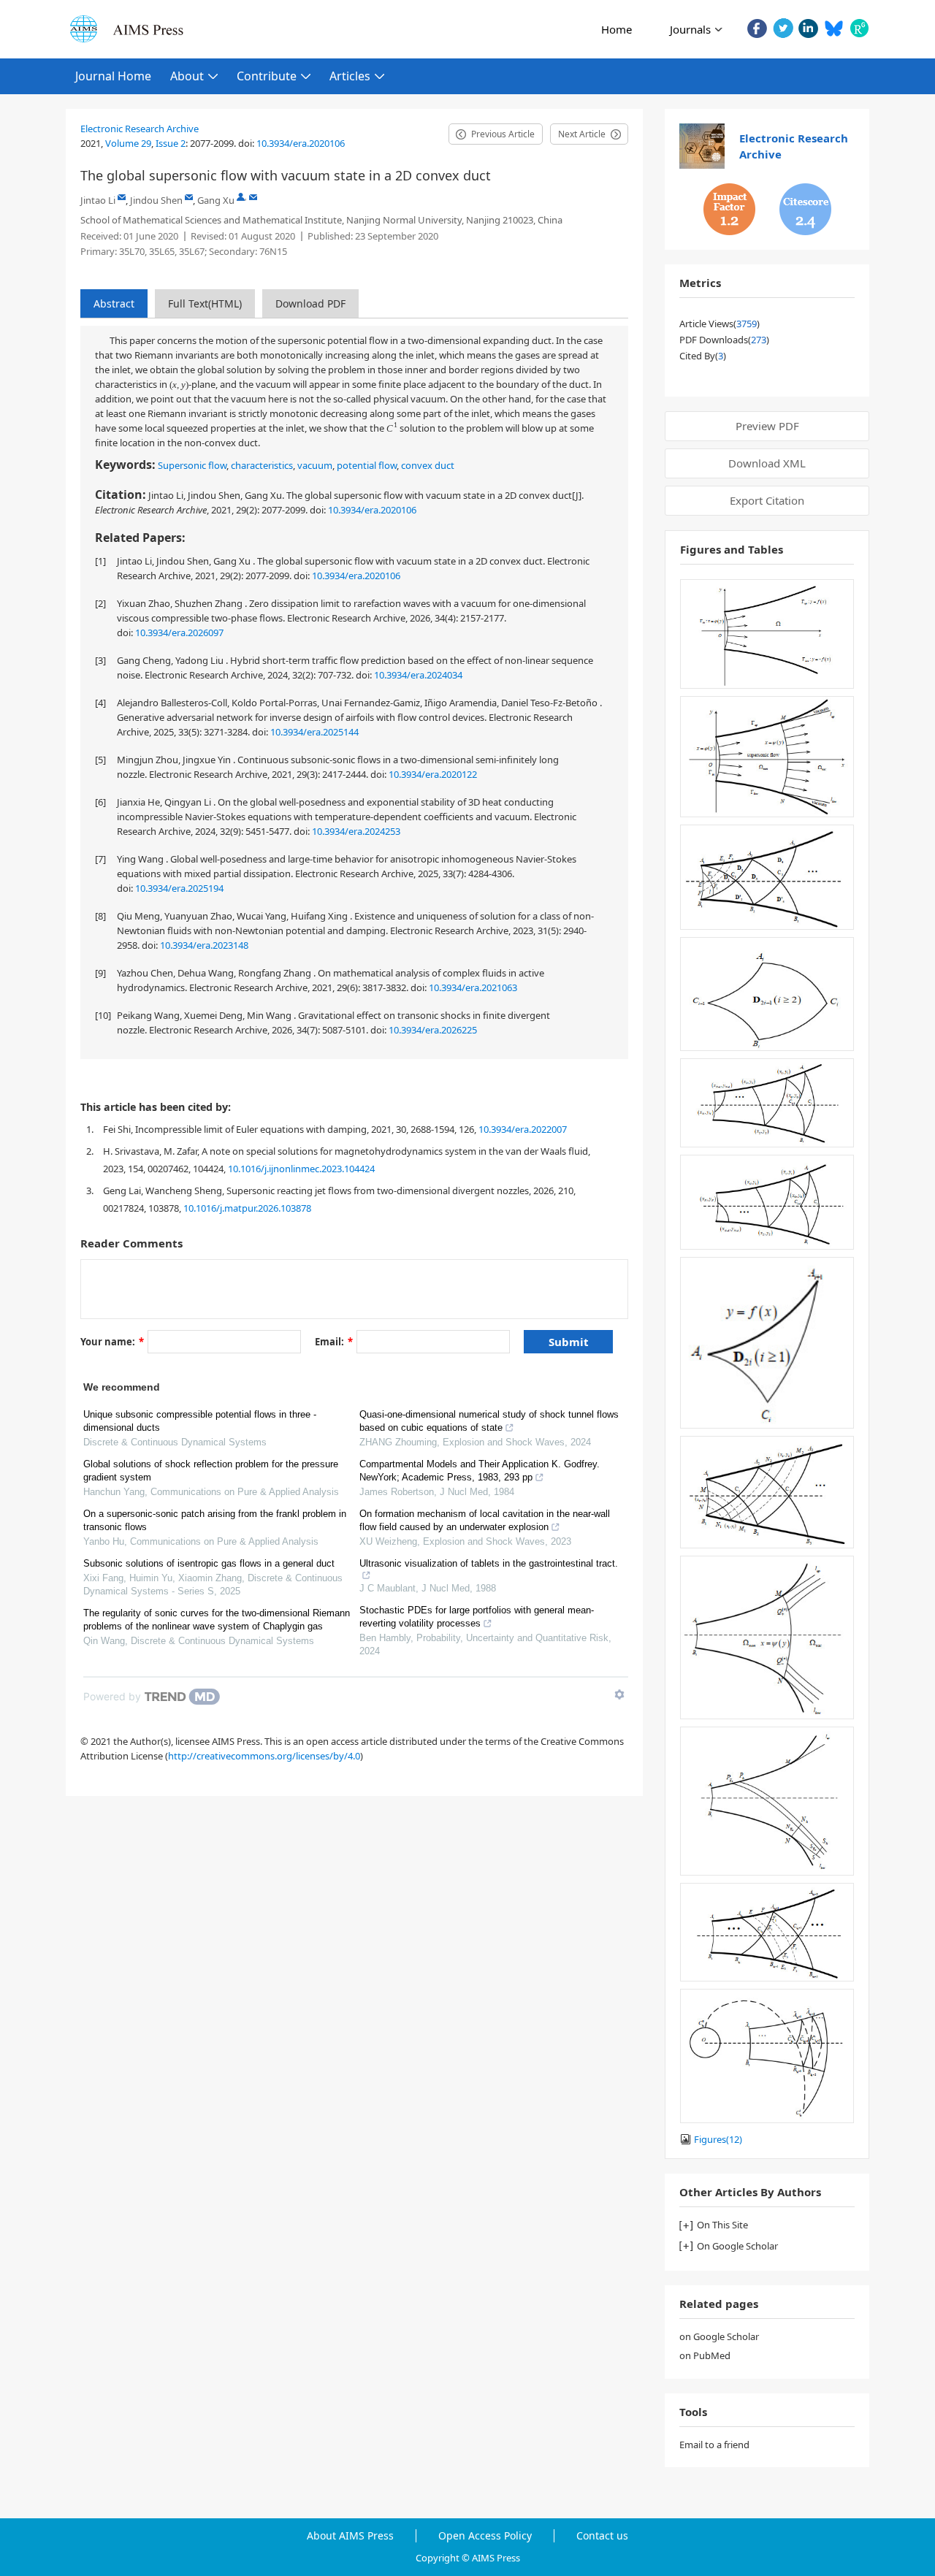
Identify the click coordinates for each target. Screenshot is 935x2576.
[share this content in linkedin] (808, 28)
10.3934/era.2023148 (204, 945)
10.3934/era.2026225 (433, 1030)
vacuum (315, 465)
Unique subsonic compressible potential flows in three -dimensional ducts (200, 1421)
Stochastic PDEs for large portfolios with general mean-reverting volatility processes (477, 1617)
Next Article (582, 134)
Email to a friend (714, 2445)
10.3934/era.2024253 (356, 831)
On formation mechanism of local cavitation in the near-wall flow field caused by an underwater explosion (485, 1520)
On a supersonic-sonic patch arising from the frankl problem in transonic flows (215, 1520)
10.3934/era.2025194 (179, 888)
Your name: (112, 1342)
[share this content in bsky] (834, 28)
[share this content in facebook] (757, 28)
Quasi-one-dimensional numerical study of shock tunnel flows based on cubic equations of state (489, 1421)
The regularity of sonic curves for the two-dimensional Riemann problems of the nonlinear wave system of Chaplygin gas (217, 1620)
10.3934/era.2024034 (418, 675)
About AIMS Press (350, 2536)
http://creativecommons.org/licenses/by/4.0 (264, 1756)
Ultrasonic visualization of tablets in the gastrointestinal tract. (489, 1563)
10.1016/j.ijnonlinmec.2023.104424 (301, 1169)
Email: (334, 1342)
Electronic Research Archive (140, 129)
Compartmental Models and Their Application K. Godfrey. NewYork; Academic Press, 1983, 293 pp (480, 1471)
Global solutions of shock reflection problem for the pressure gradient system (211, 1471)
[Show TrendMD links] (619, 1694)
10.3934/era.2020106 (301, 143)
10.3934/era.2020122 (433, 774)
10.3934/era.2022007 (523, 1129)
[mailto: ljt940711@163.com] (122, 197)
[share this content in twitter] (783, 28)
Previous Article (503, 134)
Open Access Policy (485, 2536)
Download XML (767, 463)
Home (617, 29)
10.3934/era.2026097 (179, 632)
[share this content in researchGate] (859, 28)
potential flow (367, 465)
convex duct (428, 465)
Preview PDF (767, 426)
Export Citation (767, 500)
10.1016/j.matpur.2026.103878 (247, 1208)
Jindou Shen (156, 200)
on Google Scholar (719, 2336)
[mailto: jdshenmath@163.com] (189, 197)
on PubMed (705, 2355)
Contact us (602, 2536)
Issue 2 (171, 143)
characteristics (262, 465)
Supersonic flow (192, 465)
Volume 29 (128, 143)
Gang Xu (216, 200)
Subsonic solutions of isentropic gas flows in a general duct (209, 1563)
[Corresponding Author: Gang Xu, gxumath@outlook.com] (241, 197)
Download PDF (310, 303)
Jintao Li (98, 200)
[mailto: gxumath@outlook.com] (253, 197)
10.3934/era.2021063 (473, 987)
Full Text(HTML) (205, 303)
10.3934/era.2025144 (314, 732)
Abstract (114, 303)
